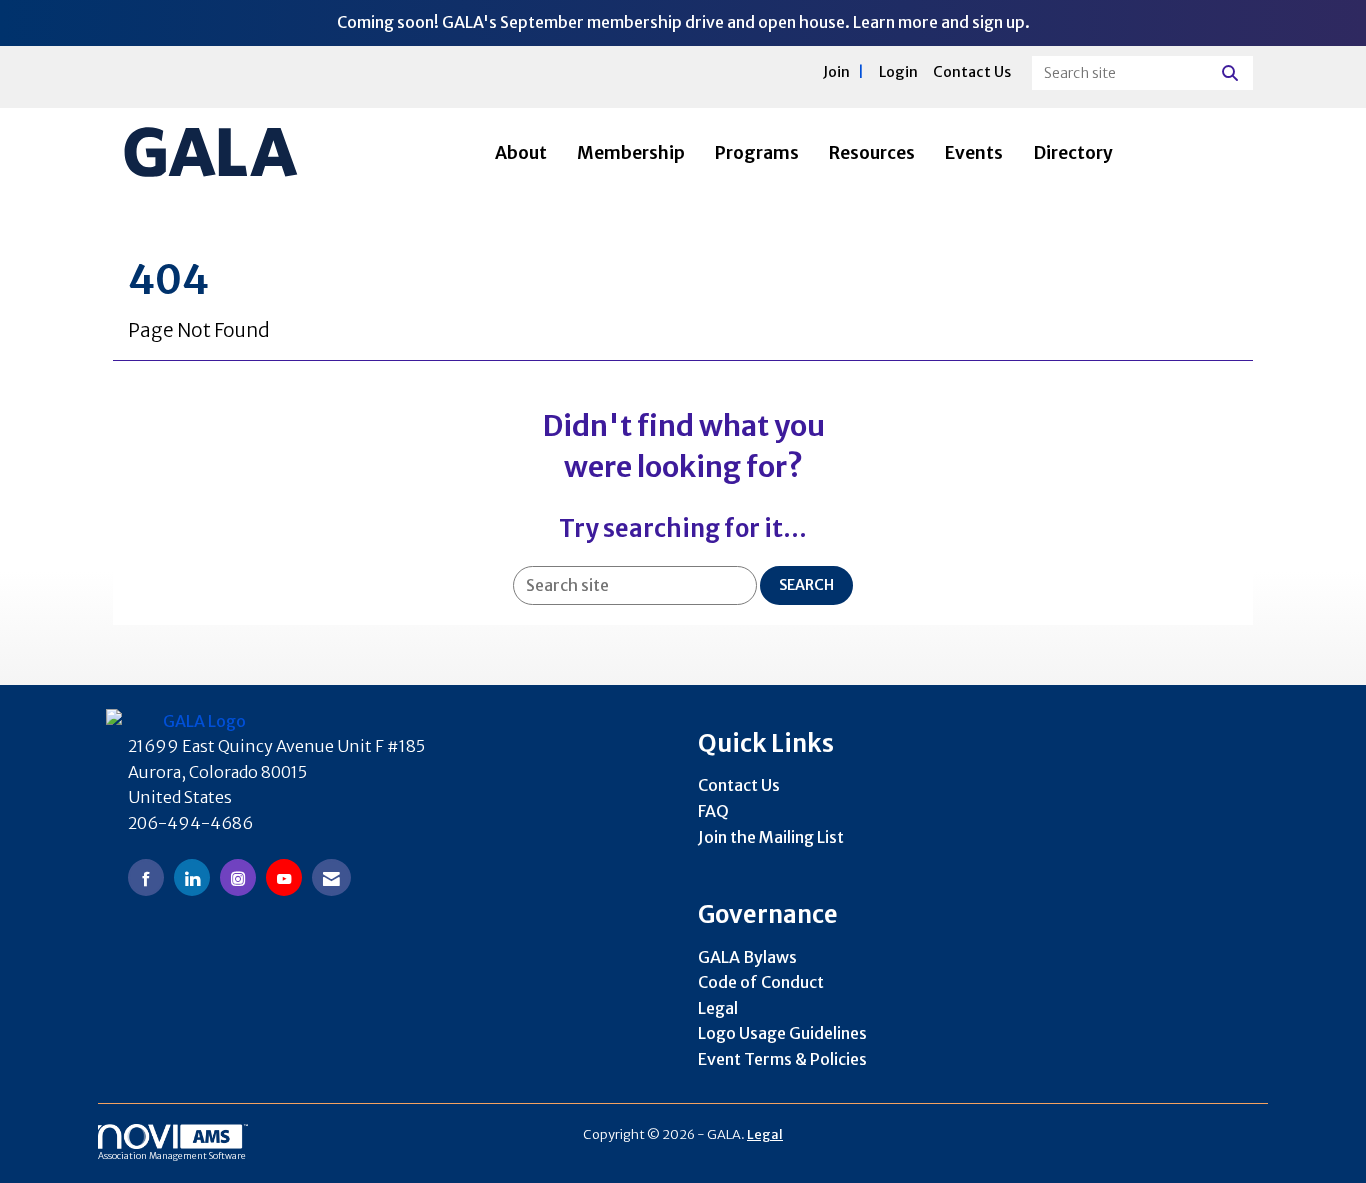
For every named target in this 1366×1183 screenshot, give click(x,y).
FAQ (713, 811)
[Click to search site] (1232, 73)
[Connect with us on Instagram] (238, 877)
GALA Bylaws (747, 957)
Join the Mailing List (771, 837)
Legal (718, 1008)
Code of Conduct (761, 982)
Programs (757, 153)
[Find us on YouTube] (284, 877)
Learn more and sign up (939, 22)
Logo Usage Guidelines (782, 1033)
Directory (1073, 153)
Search (806, 585)
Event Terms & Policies (782, 1059)
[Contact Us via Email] (331, 877)
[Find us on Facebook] (146, 877)
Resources (872, 153)
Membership (631, 153)
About (521, 153)
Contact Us (739, 785)
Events (974, 153)
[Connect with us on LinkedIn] (192, 877)
